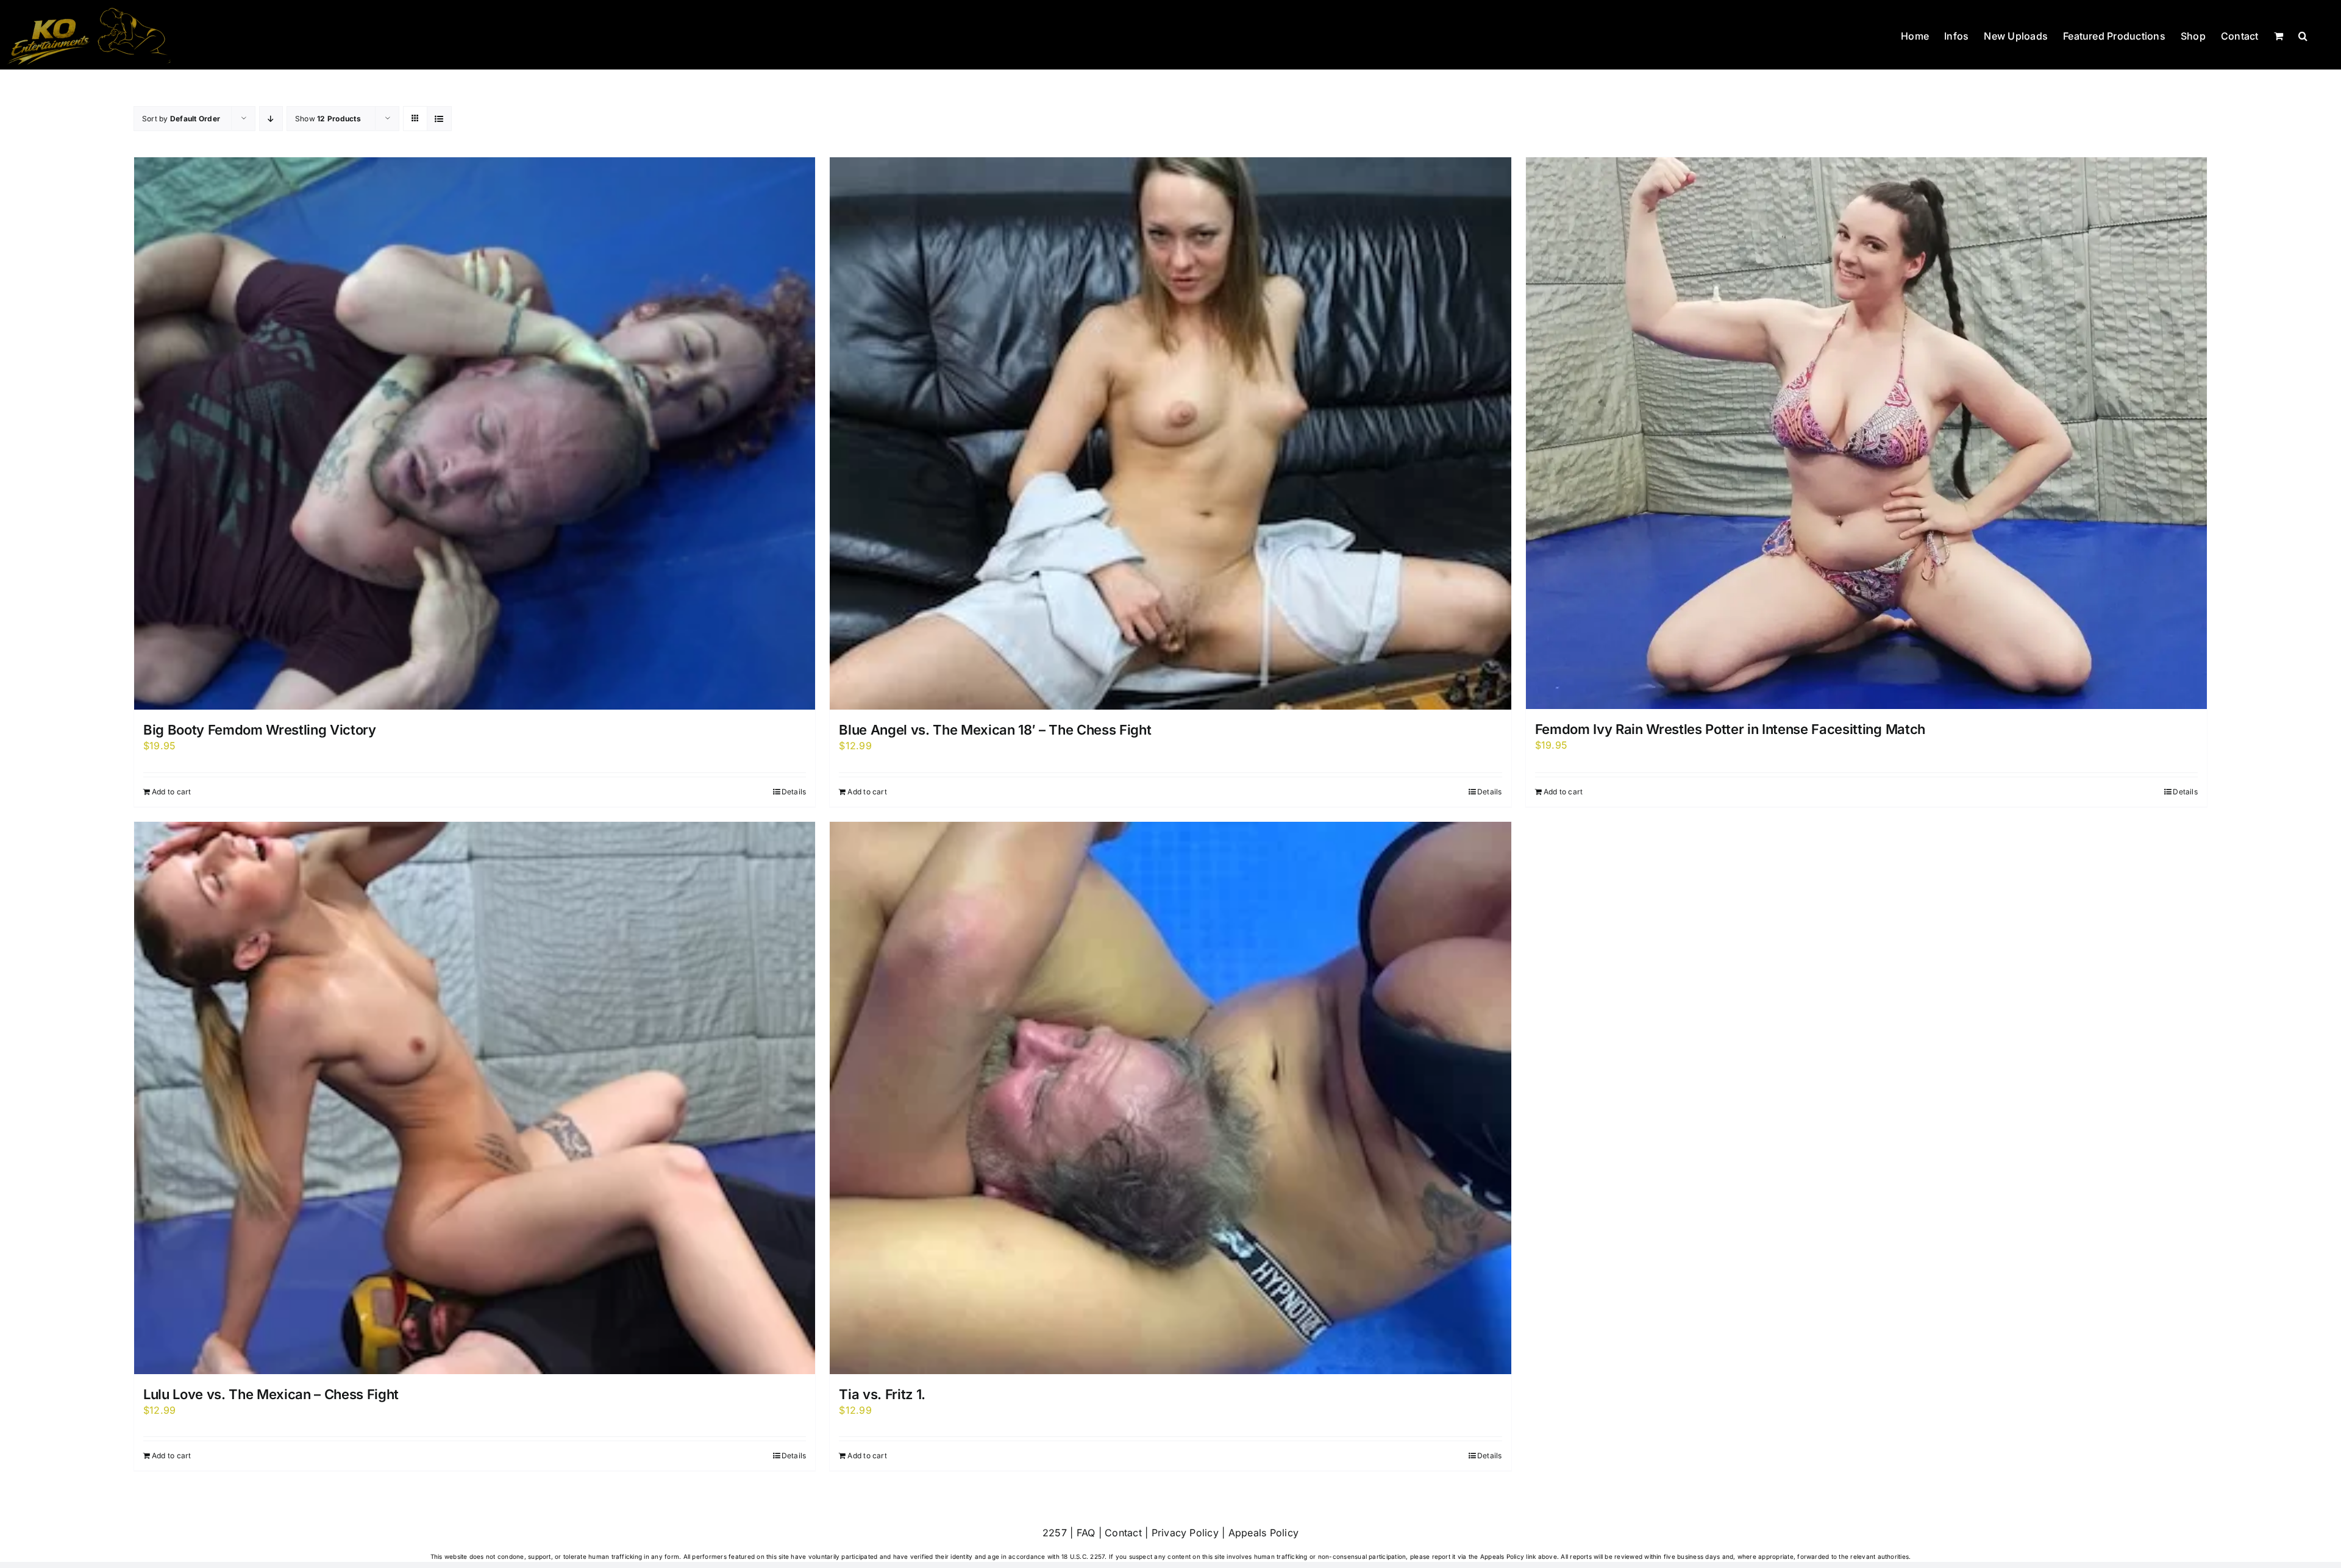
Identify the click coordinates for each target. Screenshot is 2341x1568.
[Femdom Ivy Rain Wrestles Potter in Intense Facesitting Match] (1866, 433)
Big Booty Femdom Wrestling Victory (260, 730)
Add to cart (172, 792)
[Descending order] (271, 119)
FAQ (1086, 1533)
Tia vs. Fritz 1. (882, 1394)
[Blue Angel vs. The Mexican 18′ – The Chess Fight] (1170, 433)
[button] (2303, 35)
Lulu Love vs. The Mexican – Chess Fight (271, 1394)
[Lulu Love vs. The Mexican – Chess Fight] (475, 1098)
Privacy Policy (1185, 1533)
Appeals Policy (1263, 1533)
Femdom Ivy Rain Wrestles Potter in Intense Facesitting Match (1730, 729)
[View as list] (439, 119)
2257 (1055, 1533)
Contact (1123, 1533)
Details (794, 792)
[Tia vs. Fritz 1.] (1170, 1098)
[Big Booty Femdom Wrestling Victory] (475, 433)
